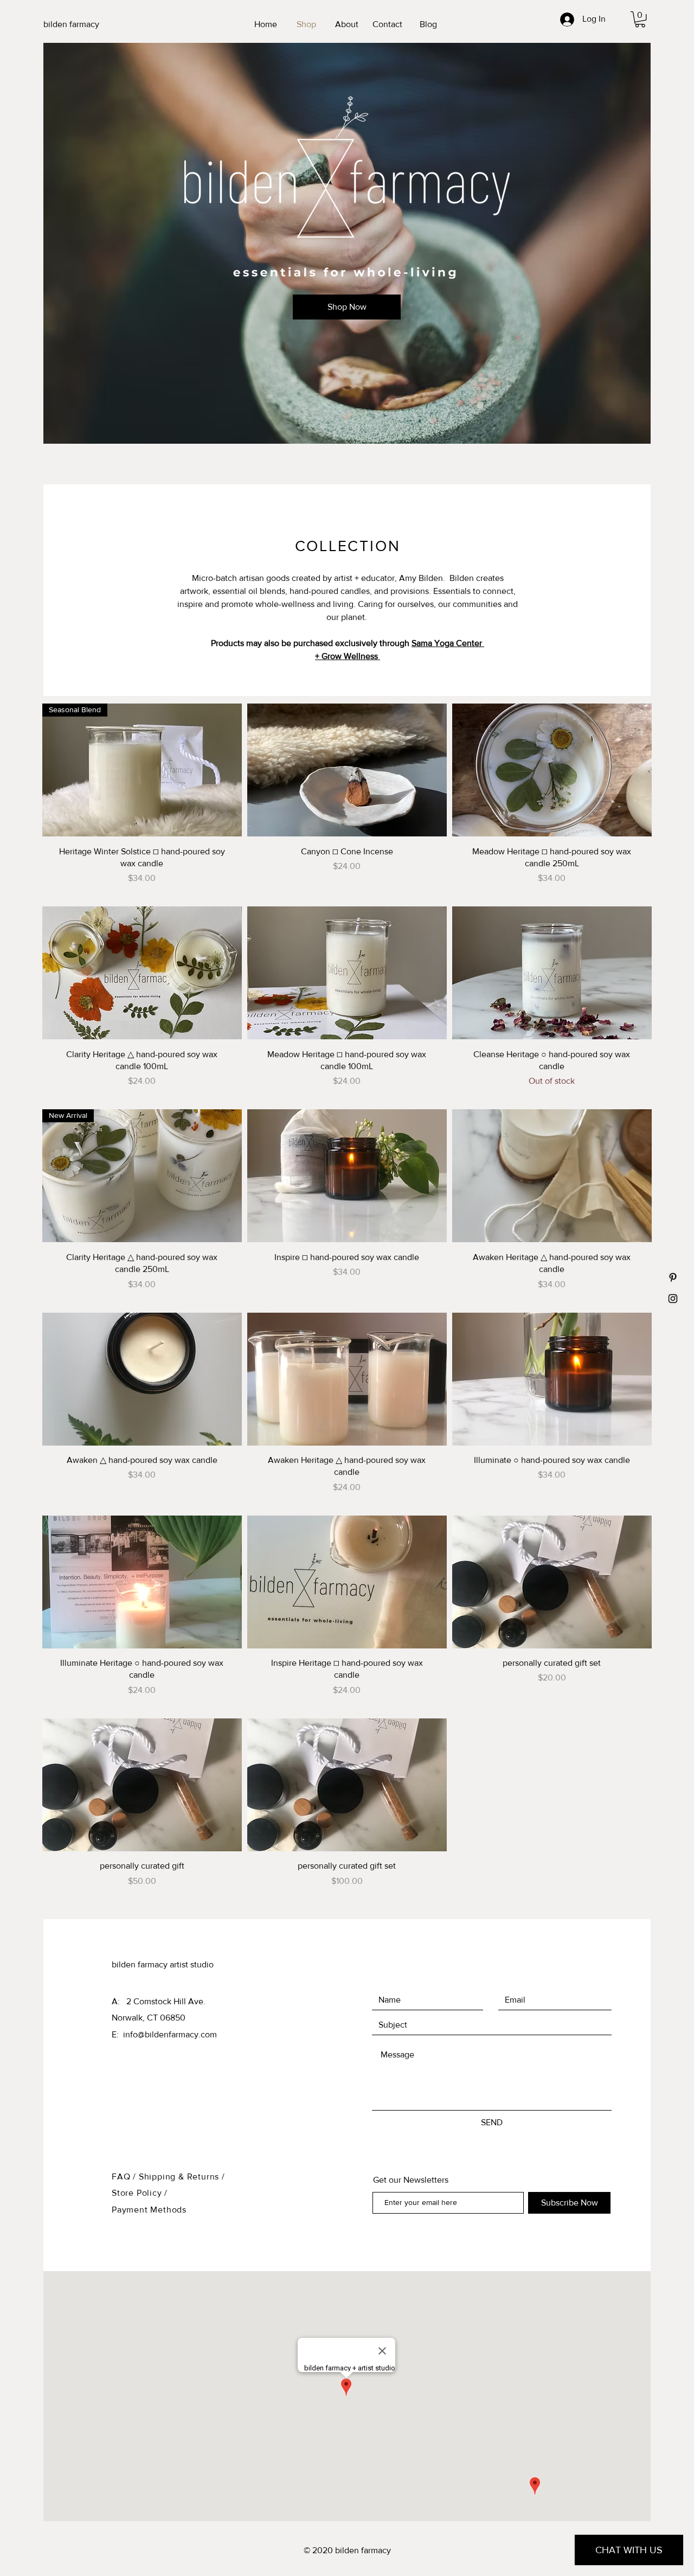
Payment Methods (149, 2210)
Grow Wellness (351, 656)
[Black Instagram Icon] (673, 1299)
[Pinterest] (673, 1277)
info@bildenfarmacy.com (170, 2034)
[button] (640, 19)
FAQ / (125, 2177)
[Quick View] (347, 770)
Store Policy (138, 2193)
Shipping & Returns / (182, 2177)
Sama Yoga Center (448, 643)
